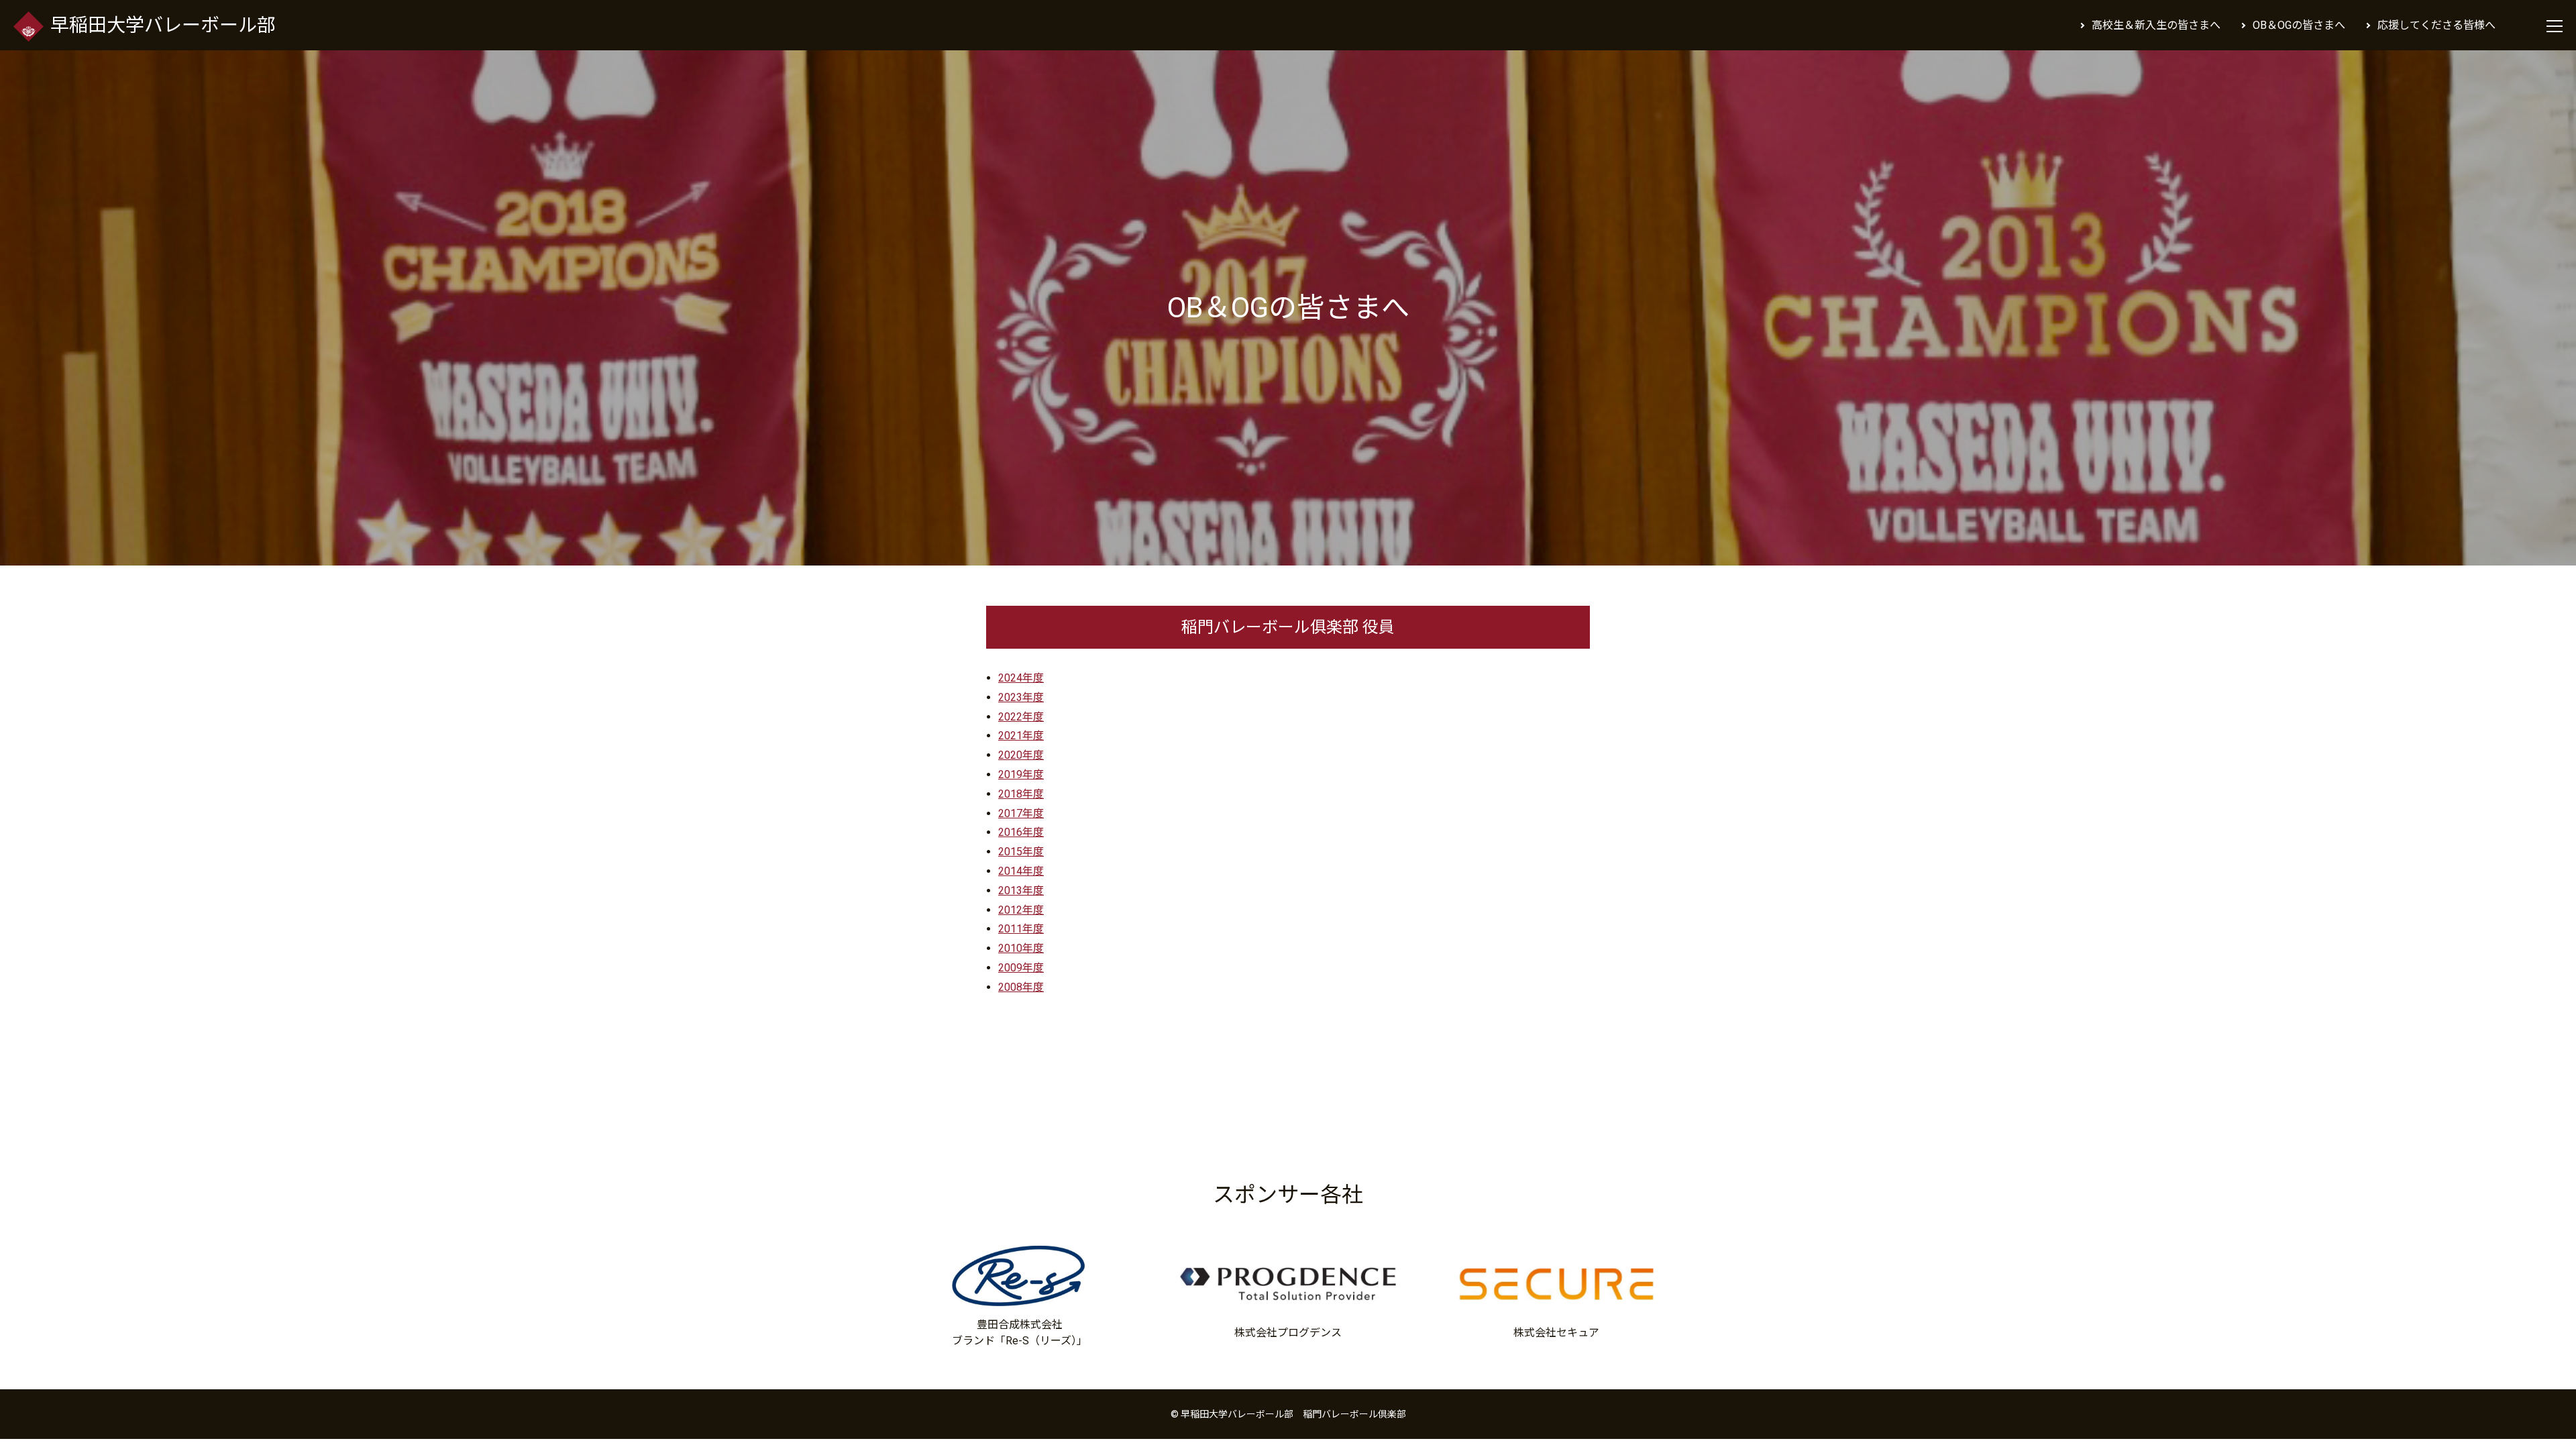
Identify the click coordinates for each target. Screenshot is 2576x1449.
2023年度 (1021, 697)
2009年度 (1021, 968)
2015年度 (1021, 852)
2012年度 (1021, 910)
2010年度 (1021, 948)
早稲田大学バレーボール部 (163, 25)
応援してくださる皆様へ (2436, 25)
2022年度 (1021, 717)
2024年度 (1021, 678)
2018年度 (1021, 794)
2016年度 (1021, 832)
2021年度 (1021, 736)
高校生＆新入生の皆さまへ (2156, 25)
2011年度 (1021, 929)
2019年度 (1021, 774)
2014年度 (1021, 871)
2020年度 (1021, 755)
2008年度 (1021, 987)
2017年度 (1021, 813)
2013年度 (1021, 891)
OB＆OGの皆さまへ (2299, 25)
